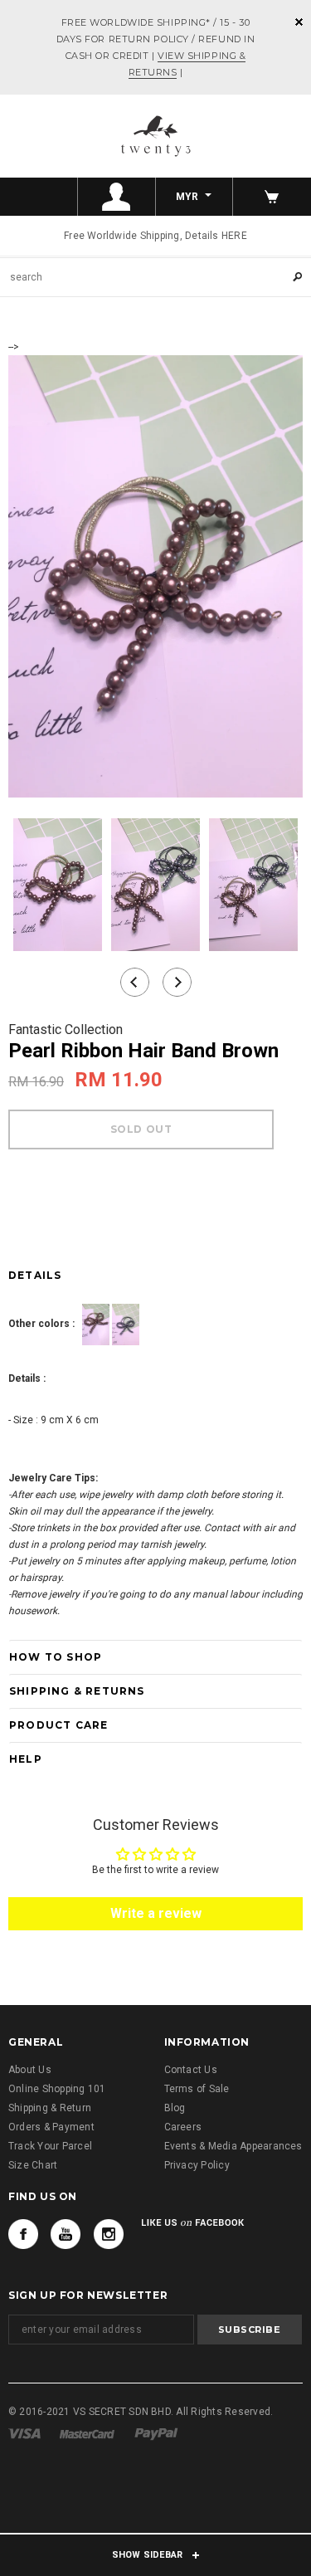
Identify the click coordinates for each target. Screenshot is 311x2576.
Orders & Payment (51, 2127)
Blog (175, 2108)
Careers (183, 2127)
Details (35, 1275)
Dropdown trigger (117, 197)
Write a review (156, 1913)
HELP (26, 1759)
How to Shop (56, 1657)
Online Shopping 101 (57, 2089)
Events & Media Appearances (233, 2146)
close (299, 22)
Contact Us (191, 2070)
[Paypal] (156, 2433)
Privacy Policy (197, 2165)
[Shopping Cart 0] (272, 197)
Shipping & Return (50, 2108)
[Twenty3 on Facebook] (23, 2234)
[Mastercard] (87, 2433)
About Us (30, 2070)
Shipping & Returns (77, 1691)
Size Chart (33, 2165)
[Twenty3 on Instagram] (109, 2234)
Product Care (58, 1725)
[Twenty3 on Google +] (66, 2234)
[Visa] (24, 2433)
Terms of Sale (197, 2089)
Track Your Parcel (50, 2146)
